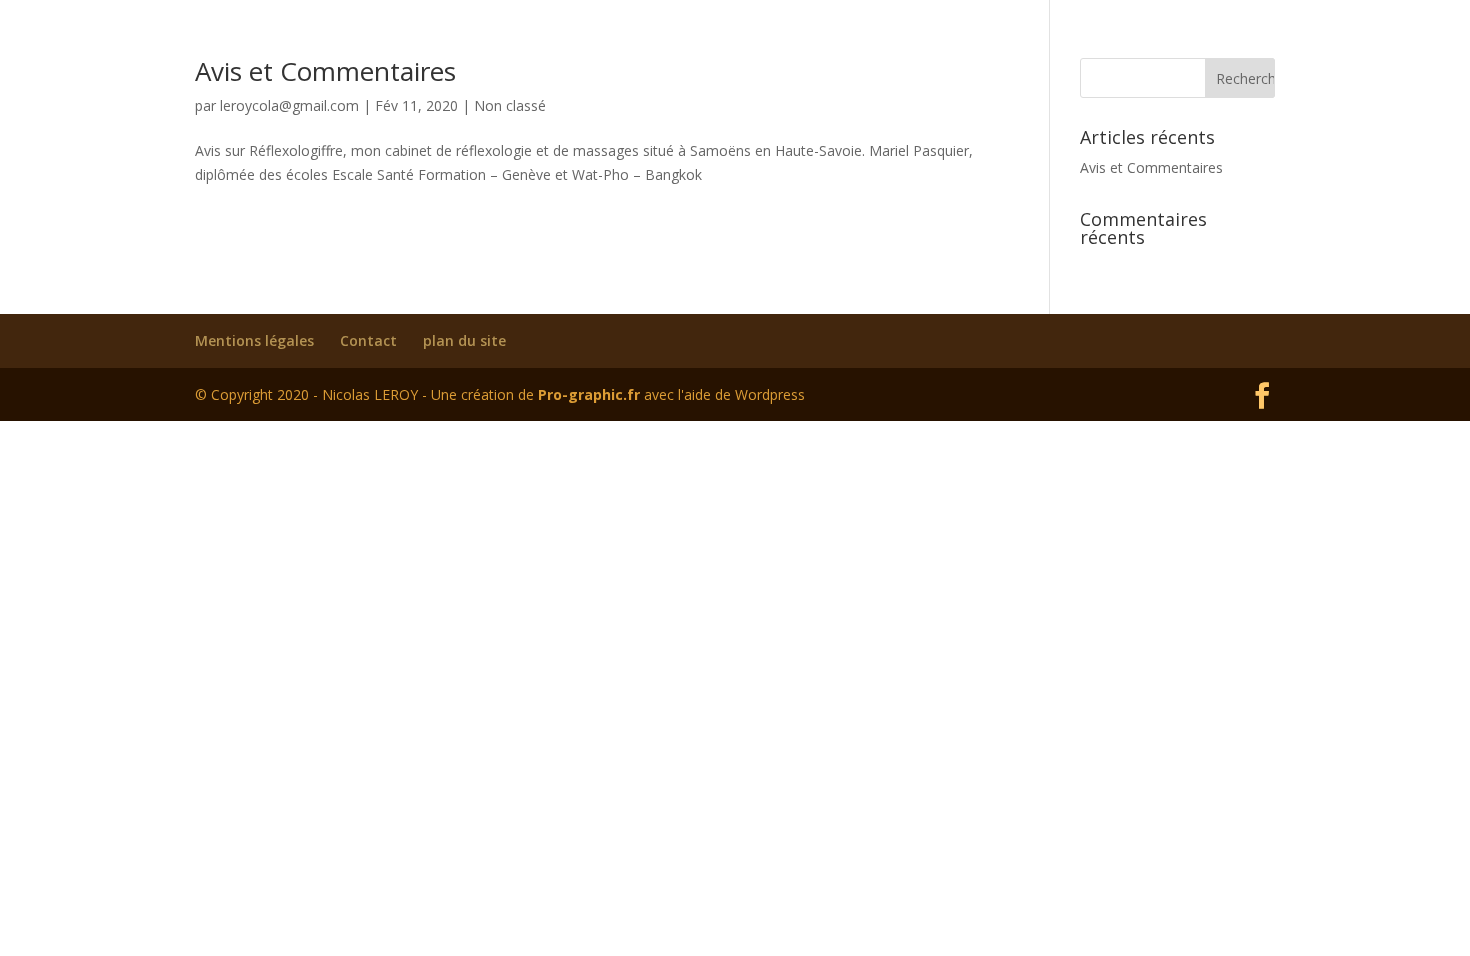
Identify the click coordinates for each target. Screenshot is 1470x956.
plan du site (464, 340)
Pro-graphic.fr (589, 394)
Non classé (510, 105)
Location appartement (1072, 41)
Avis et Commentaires (1151, 167)
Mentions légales (254, 340)
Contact (1206, 41)
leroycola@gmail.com (289, 105)
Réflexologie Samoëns (869, 41)
